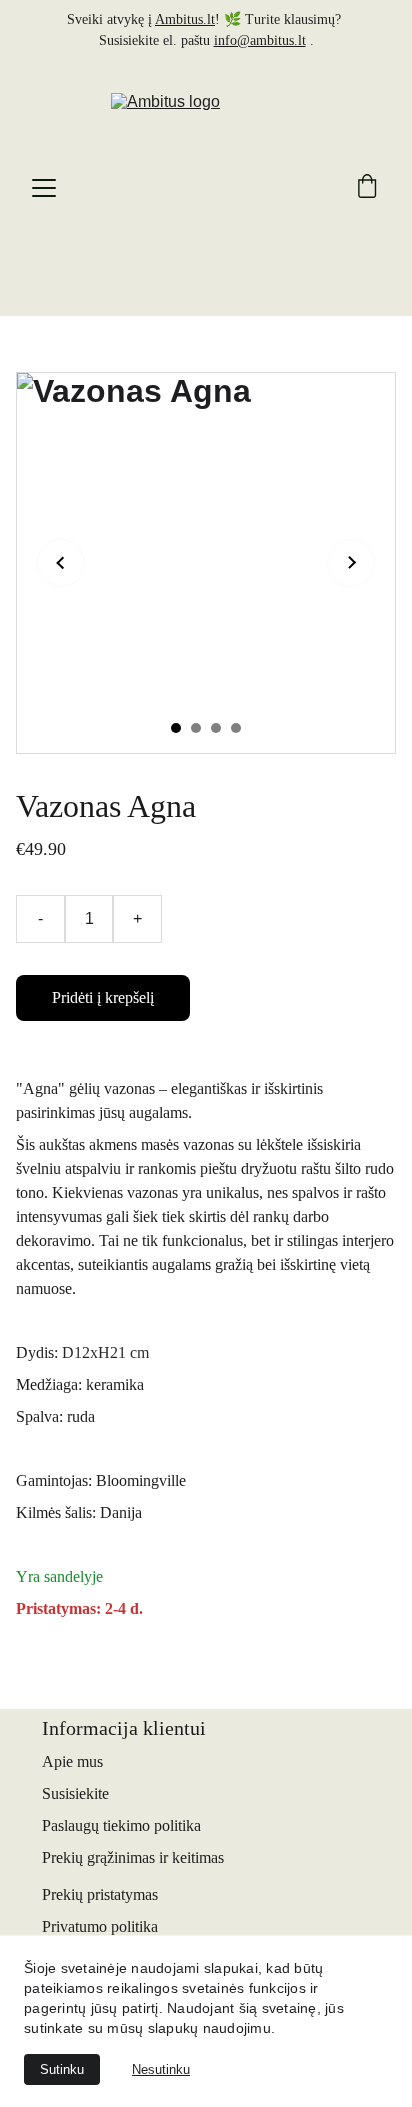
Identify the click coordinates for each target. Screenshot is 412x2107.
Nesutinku (161, 2069)
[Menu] (44, 188)
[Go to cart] (367, 188)
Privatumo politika (100, 1926)
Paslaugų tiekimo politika (121, 1825)
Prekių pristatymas (100, 1894)
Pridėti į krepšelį (103, 997)
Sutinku (62, 2069)
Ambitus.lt (185, 19)
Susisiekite (75, 1793)
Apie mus (72, 1761)
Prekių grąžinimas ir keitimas (133, 1857)
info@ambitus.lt (260, 40)
